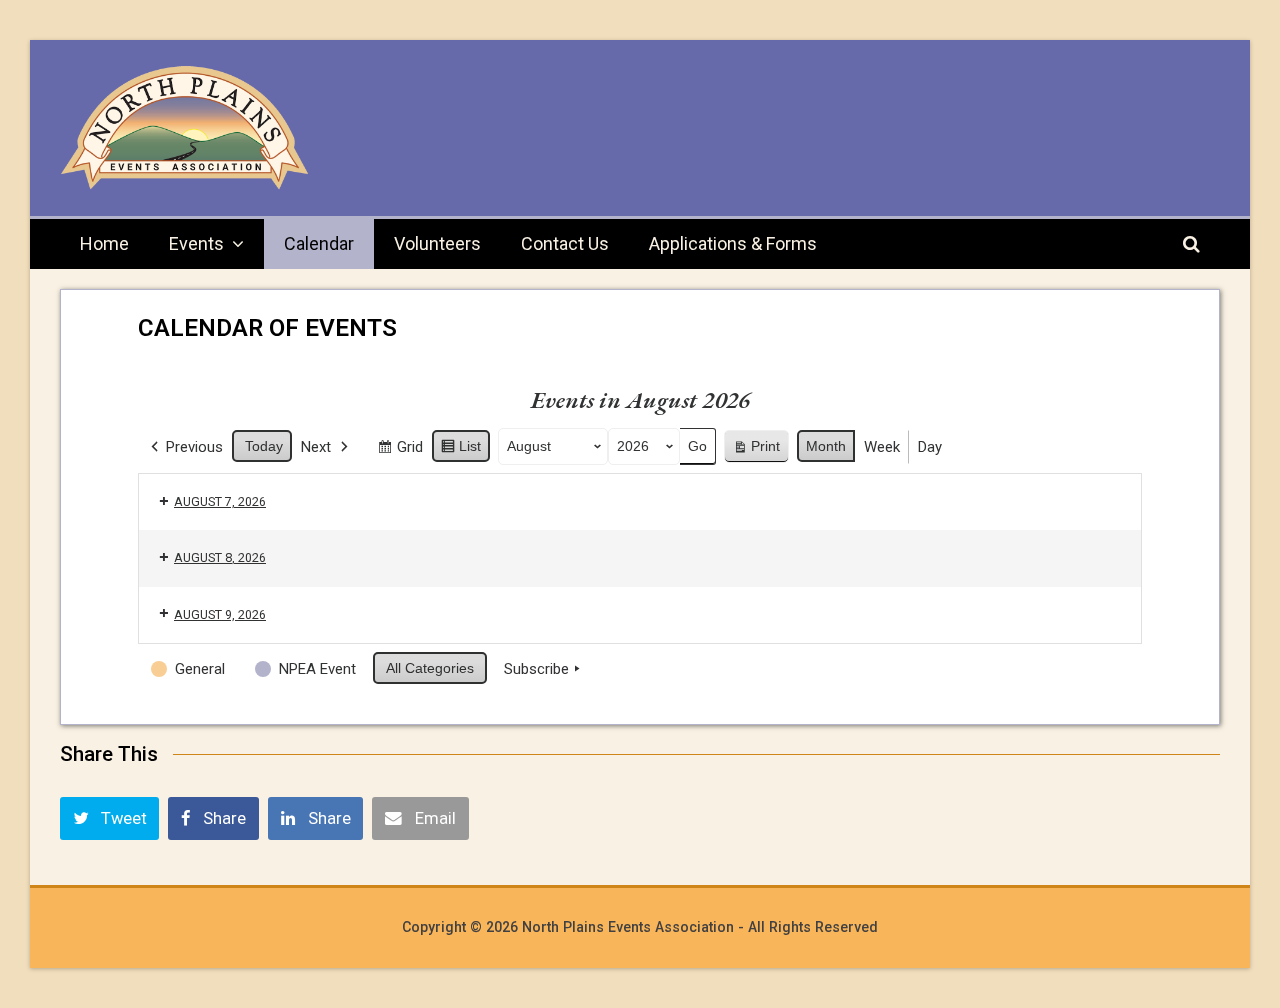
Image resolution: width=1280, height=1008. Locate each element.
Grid (400, 451)
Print (756, 450)
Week (882, 447)
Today (264, 446)
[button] (109, 818)
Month (826, 446)
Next (316, 447)
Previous (194, 447)
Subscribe (536, 669)
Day (930, 447)
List (460, 450)
